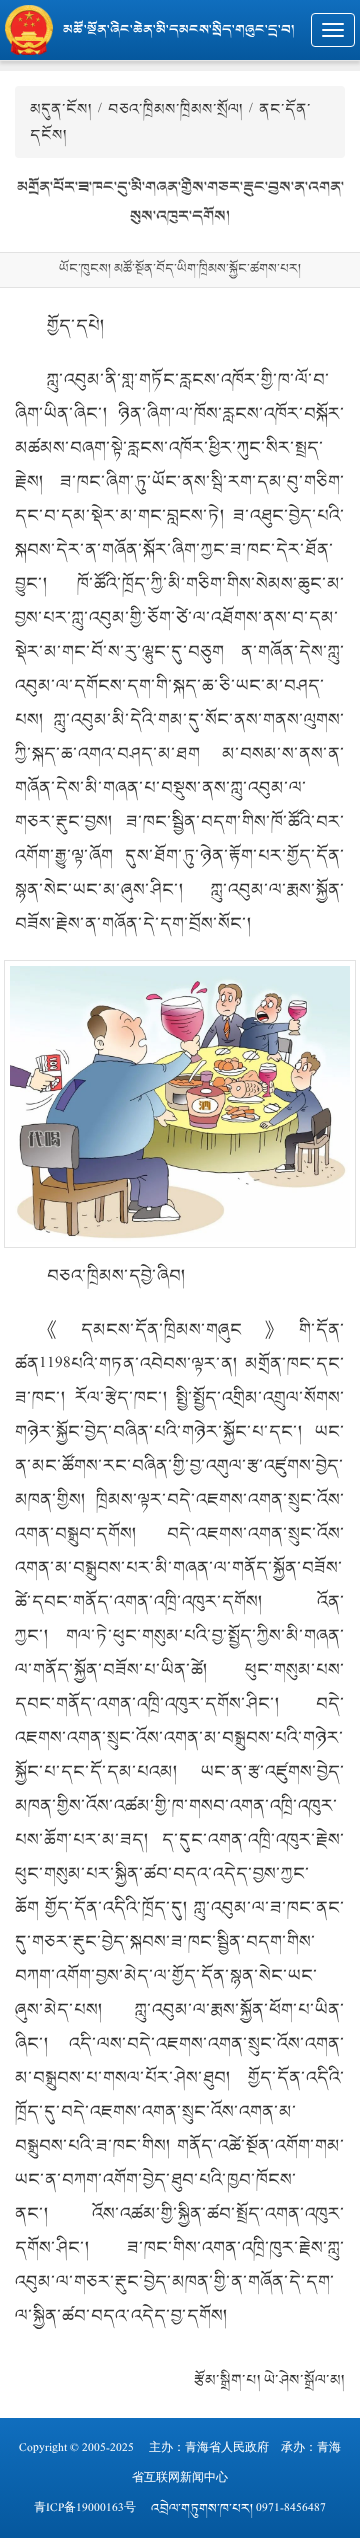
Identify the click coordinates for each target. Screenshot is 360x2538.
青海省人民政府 (227, 2448)
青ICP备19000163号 (85, 2508)
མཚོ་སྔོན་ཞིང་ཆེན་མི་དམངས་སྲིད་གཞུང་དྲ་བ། (179, 29)
